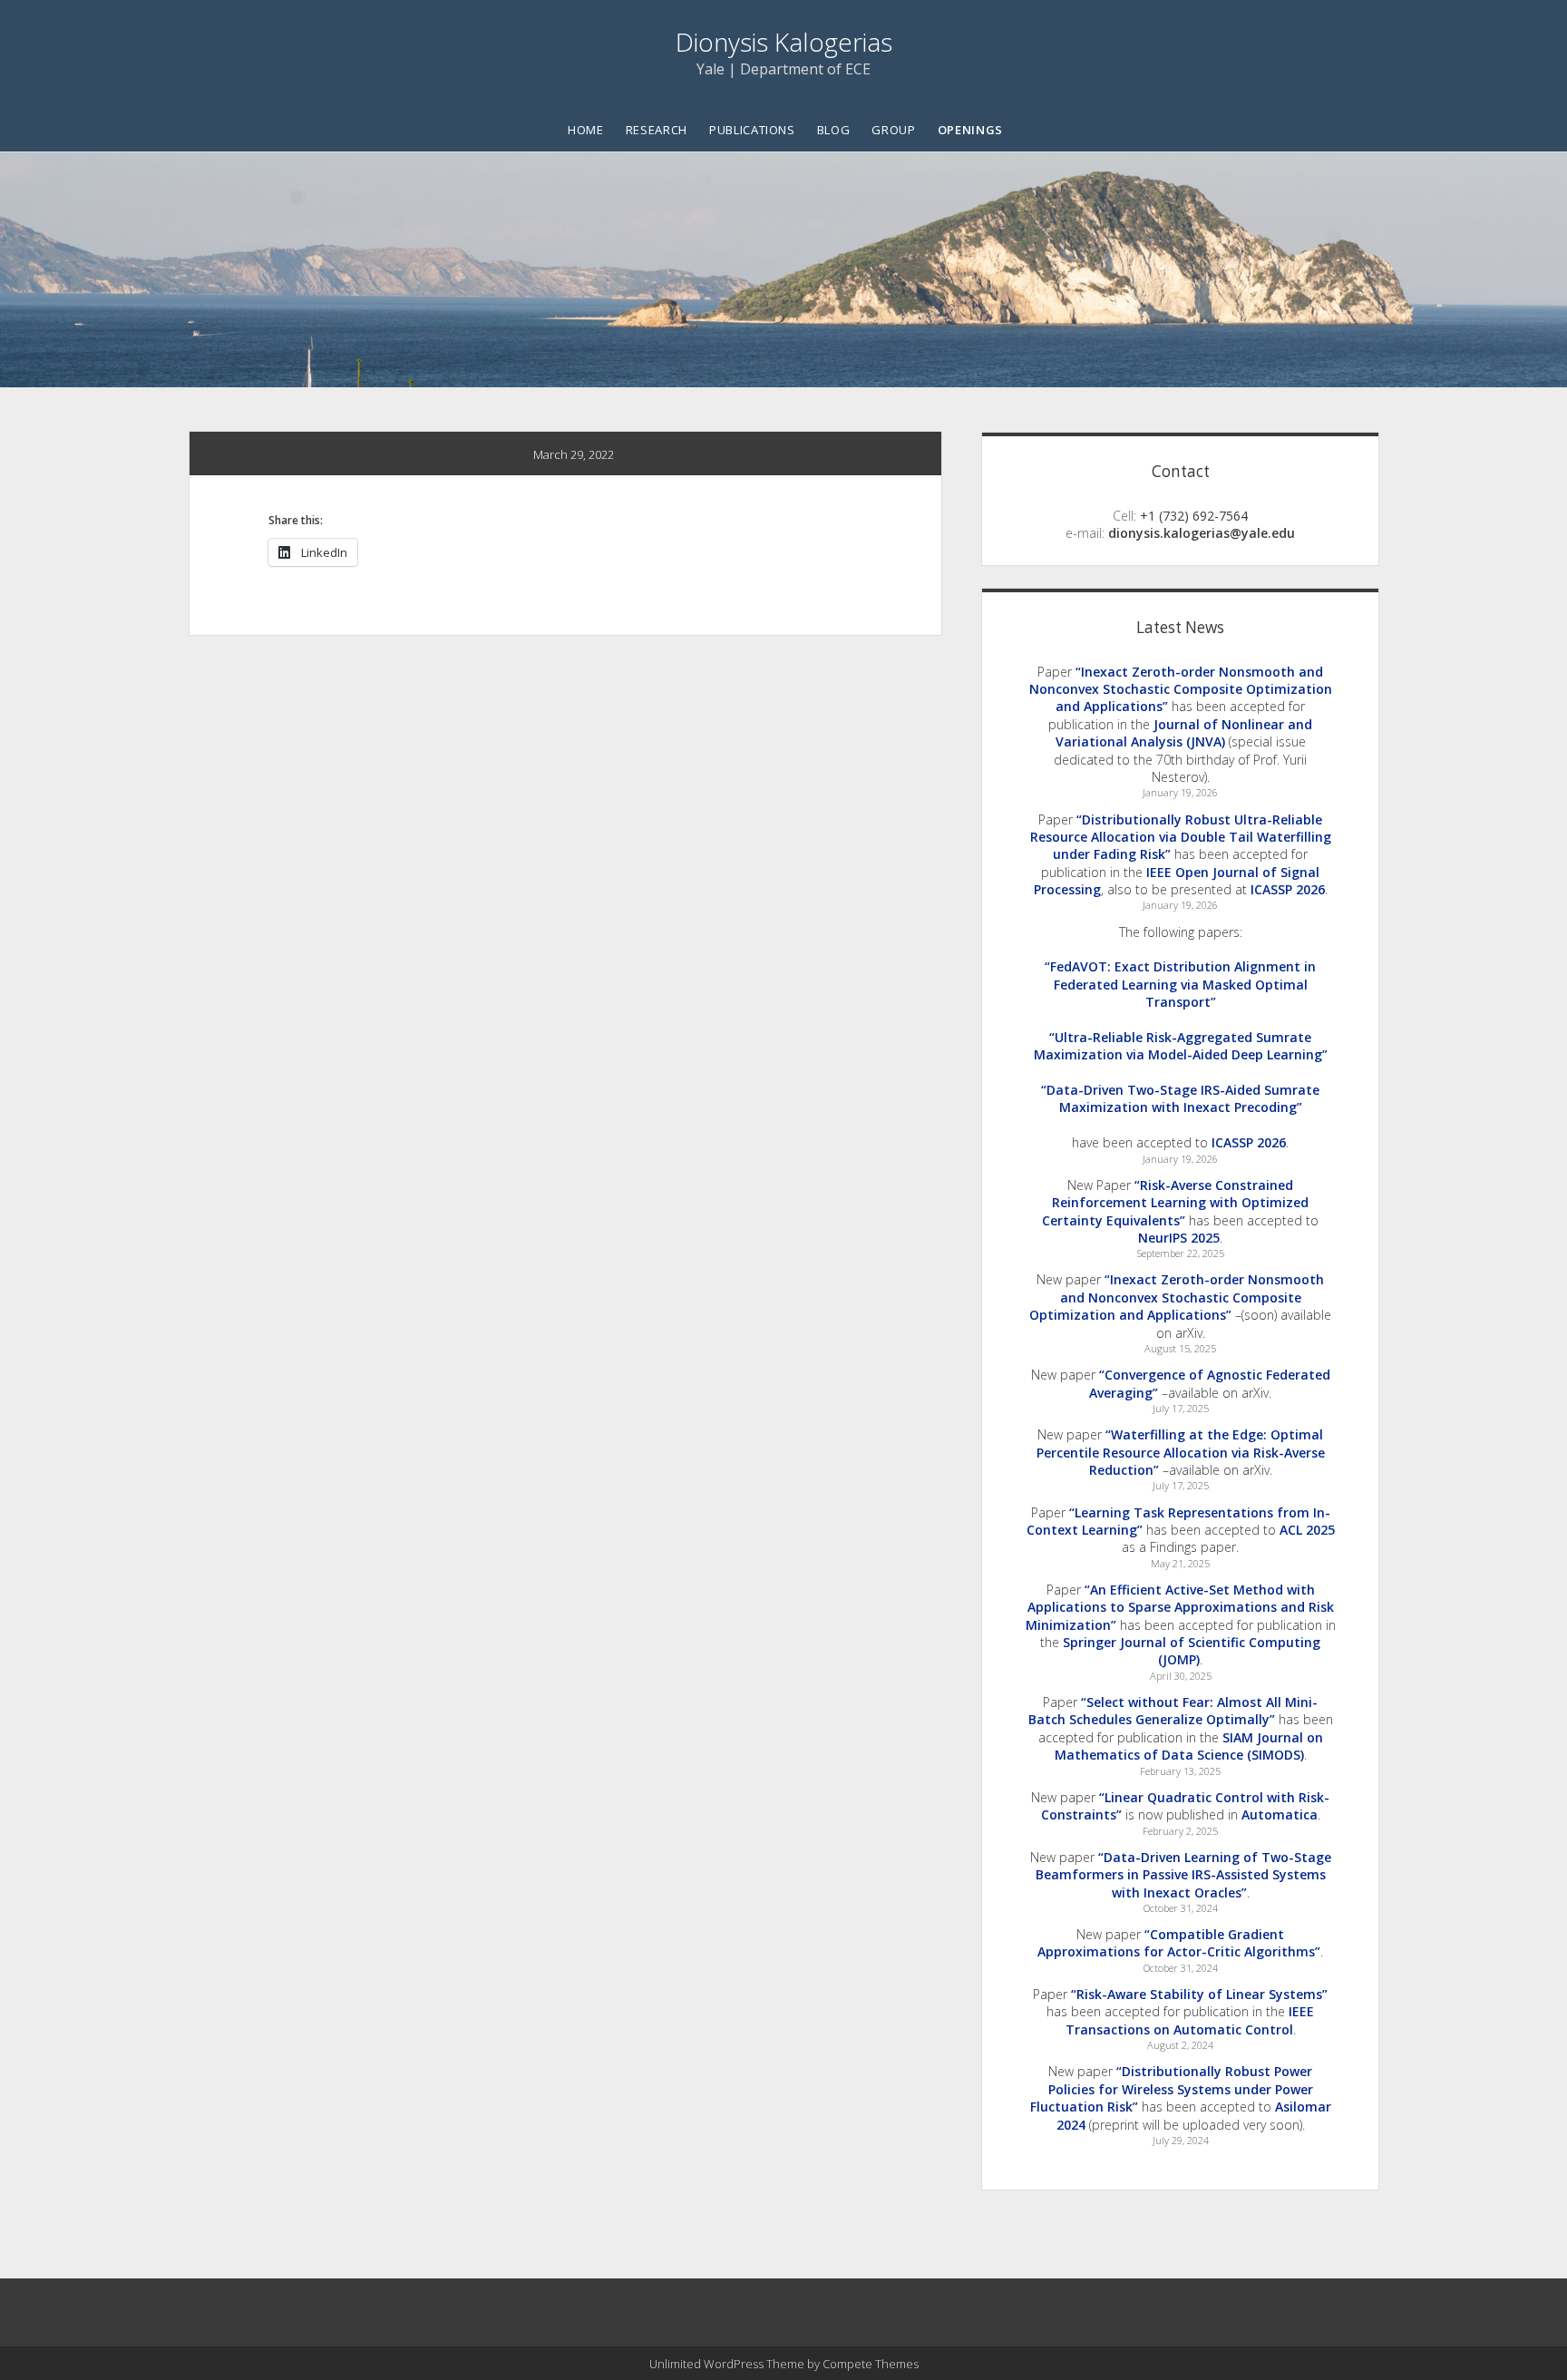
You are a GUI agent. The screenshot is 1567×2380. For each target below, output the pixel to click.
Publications (752, 130)
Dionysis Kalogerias (784, 42)
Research (657, 130)
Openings (970, 130)
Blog (834, 130)
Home (586, 130)
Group (893, 130)
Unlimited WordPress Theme (727, 2364)
